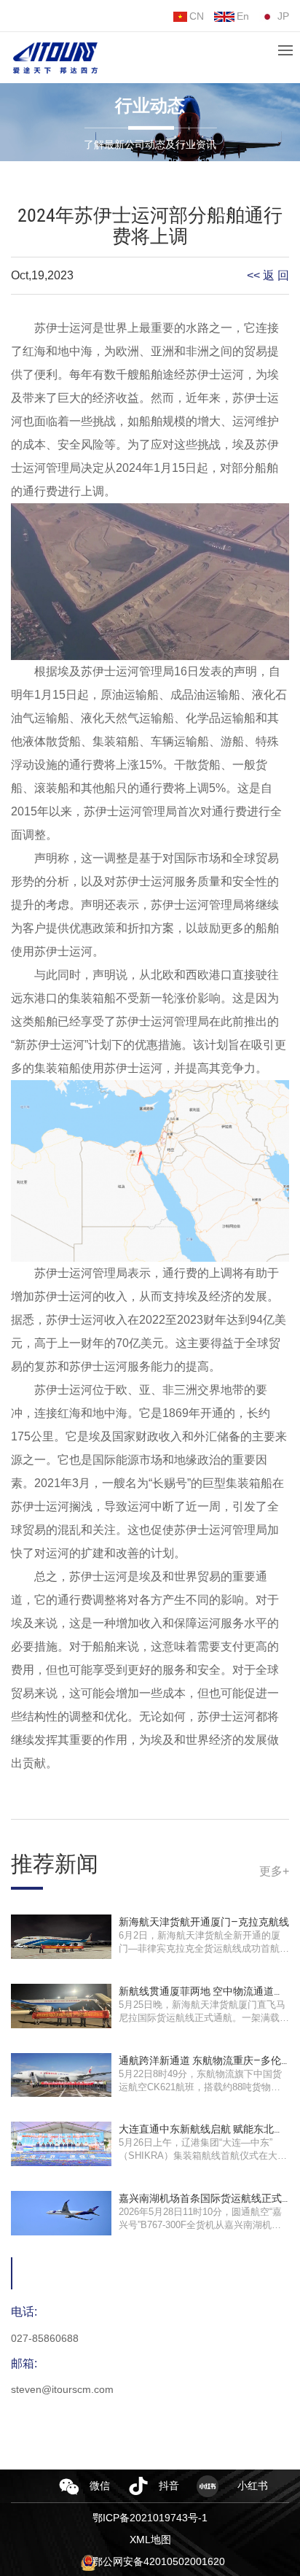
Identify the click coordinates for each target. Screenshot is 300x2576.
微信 (100, 2486)
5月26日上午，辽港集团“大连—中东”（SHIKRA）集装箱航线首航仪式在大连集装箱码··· (203, 2156)
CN (197, 16)
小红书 (253, 2486)
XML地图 (150, 2540)
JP (283, 16)
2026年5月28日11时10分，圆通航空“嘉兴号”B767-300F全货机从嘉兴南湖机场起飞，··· (200, 2225)
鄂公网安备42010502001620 (159, 2561)
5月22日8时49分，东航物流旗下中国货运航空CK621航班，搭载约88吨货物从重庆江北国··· (200, 2087)
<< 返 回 (268, 275)
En (243, 16)
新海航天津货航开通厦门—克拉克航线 (204, 1922)
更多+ (274, 1871)
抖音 (169, 2486)
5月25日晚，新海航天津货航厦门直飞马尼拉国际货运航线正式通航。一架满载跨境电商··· (204, 2018)
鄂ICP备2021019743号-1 (150, 2518)
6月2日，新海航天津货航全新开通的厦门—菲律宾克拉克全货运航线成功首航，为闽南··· (204, 1948)
